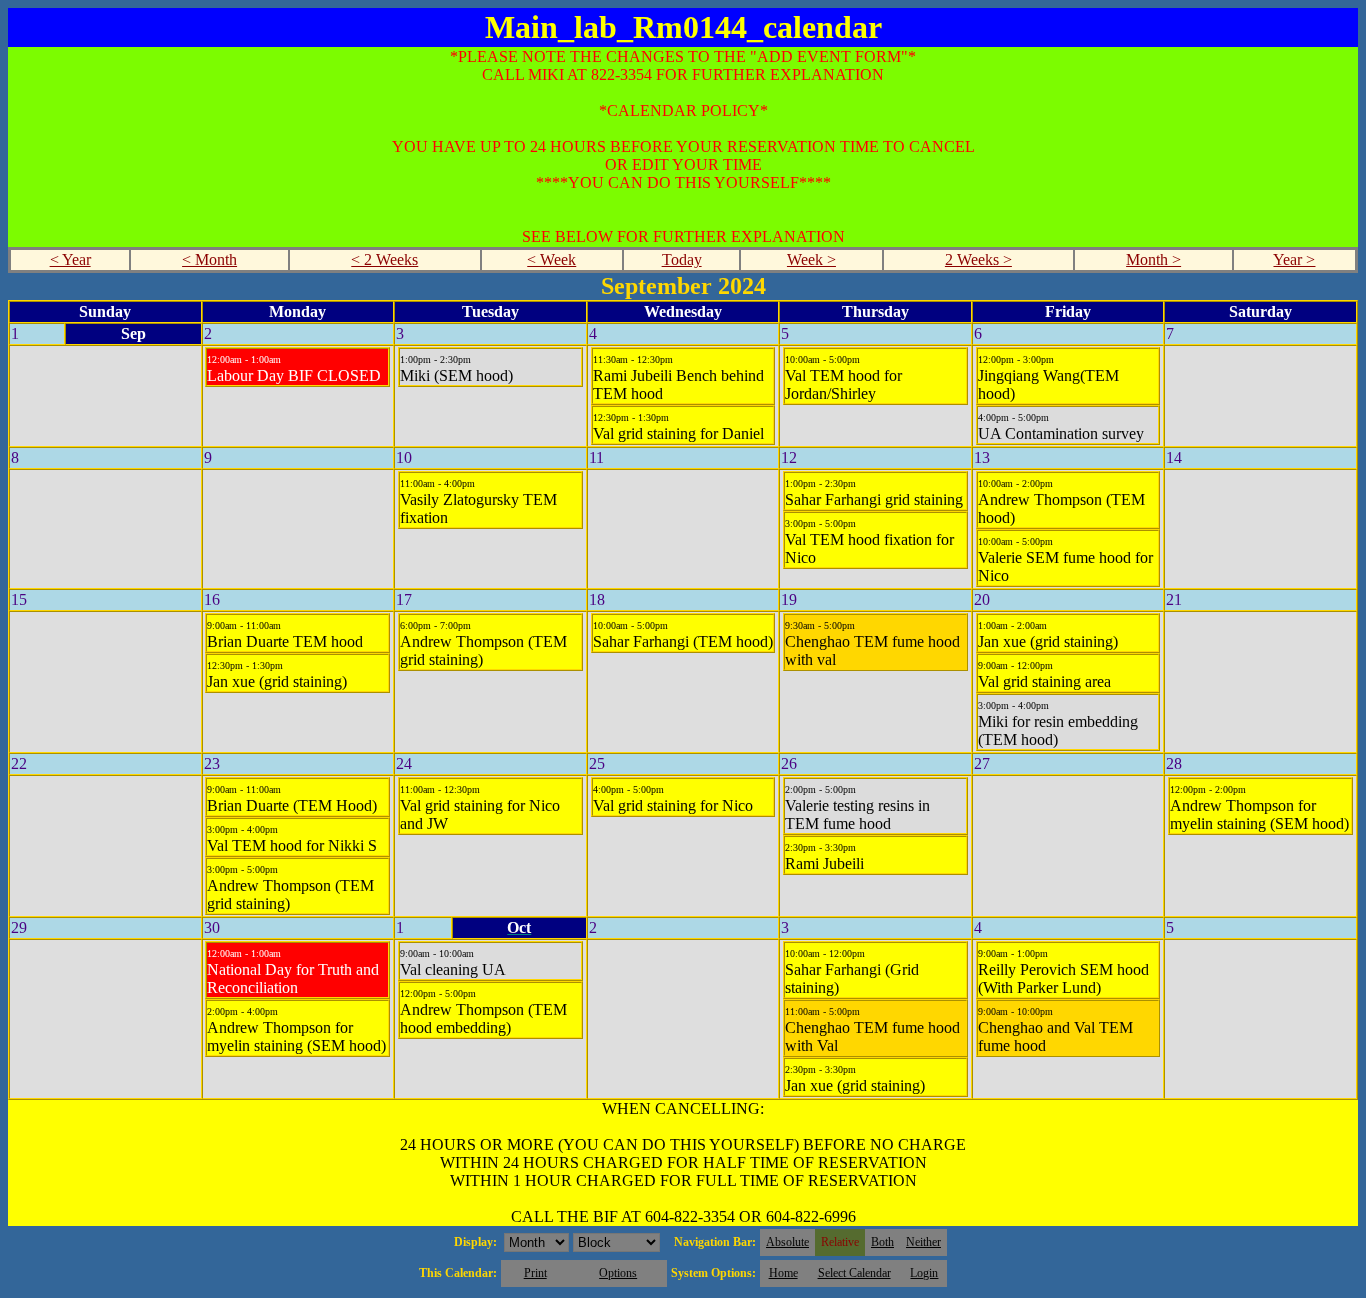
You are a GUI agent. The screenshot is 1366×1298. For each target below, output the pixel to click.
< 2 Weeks (384, 259)
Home (783, 1273)
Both (882, 1242)
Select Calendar (854, 1273)
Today (682, 259)
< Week (551, 259)
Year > (1294, 259)
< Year (70, 259)
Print (535, 1273)
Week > (811, 259)
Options (618, 1273)
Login (924, 1273)
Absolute (787, 1242)
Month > (1153, 259)
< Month (209, 259)
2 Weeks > (978, 259)
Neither (923, 1242)
